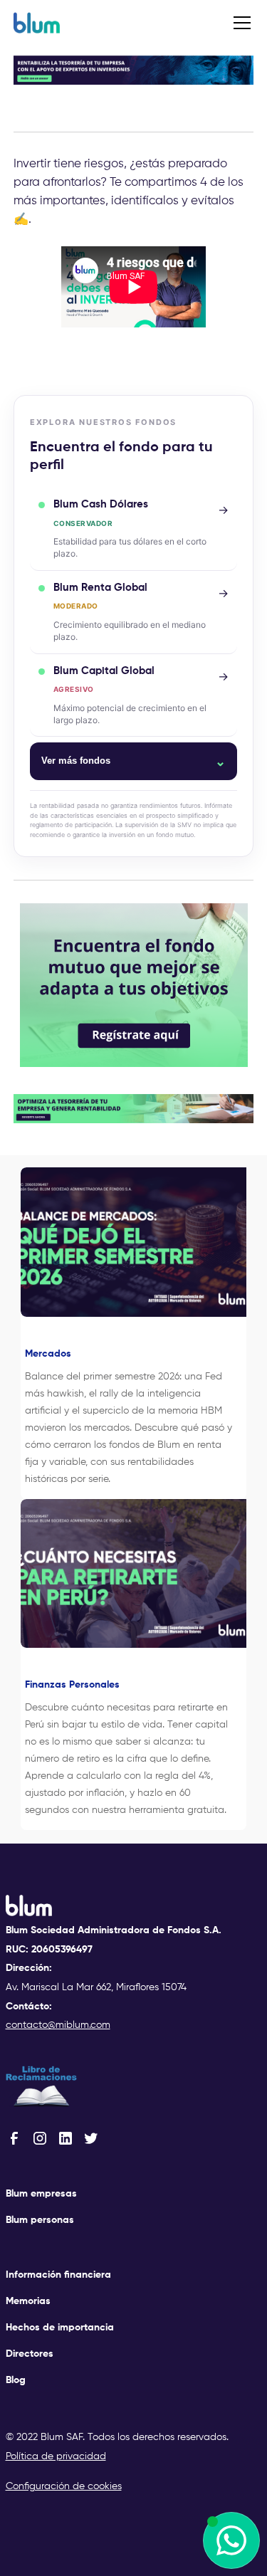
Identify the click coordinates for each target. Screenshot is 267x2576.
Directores (30, 2354)
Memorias (28, 2301)
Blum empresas (41, 2194)
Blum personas (40, 2220)
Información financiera (58, 2275)
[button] (239, 23)
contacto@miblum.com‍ (58, 2025)
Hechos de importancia (60, 2328)
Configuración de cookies (64, 2486)
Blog (16, 2380)
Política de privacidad (56, 2456)
